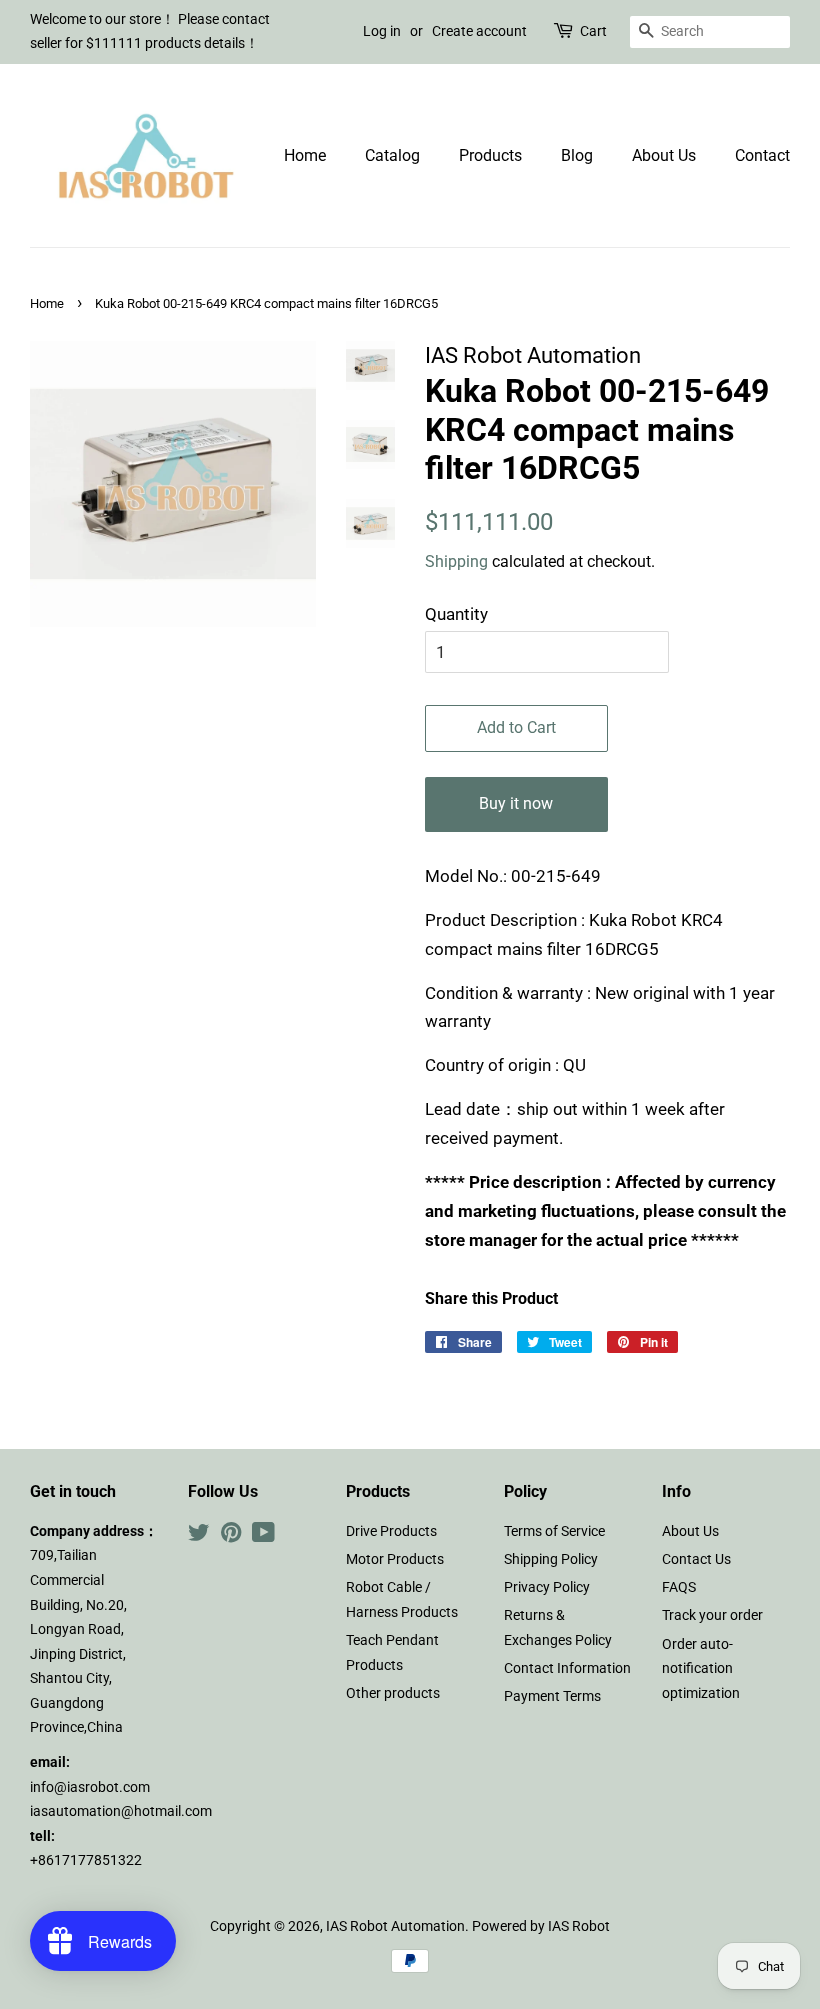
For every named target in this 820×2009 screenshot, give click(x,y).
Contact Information (567, 1668)
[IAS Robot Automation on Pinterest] (231, 1536)
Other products (393, 1693)
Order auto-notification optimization (701, 1669)
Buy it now (516, 803)
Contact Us (696, 1559)
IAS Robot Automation (395, 1926)
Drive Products (391, 1531)
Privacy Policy (547, 1587)
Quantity (456, 614)
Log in (382, 31)
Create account (479, 31)
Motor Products (395, 1559)
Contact (762, 155)
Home (305, 155)
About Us (664, 155)
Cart (593, 31)
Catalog (392, 155)
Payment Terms (552, 1696)
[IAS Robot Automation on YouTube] (263, 1536)
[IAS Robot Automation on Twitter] (199, 1536)
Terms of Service (554, 1531)
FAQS (679, 1587)
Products (490, 155)
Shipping (456, 561)
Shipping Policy (551, 1559)
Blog (577, 155)
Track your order (712, 1615)
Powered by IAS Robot (541, 1926)
